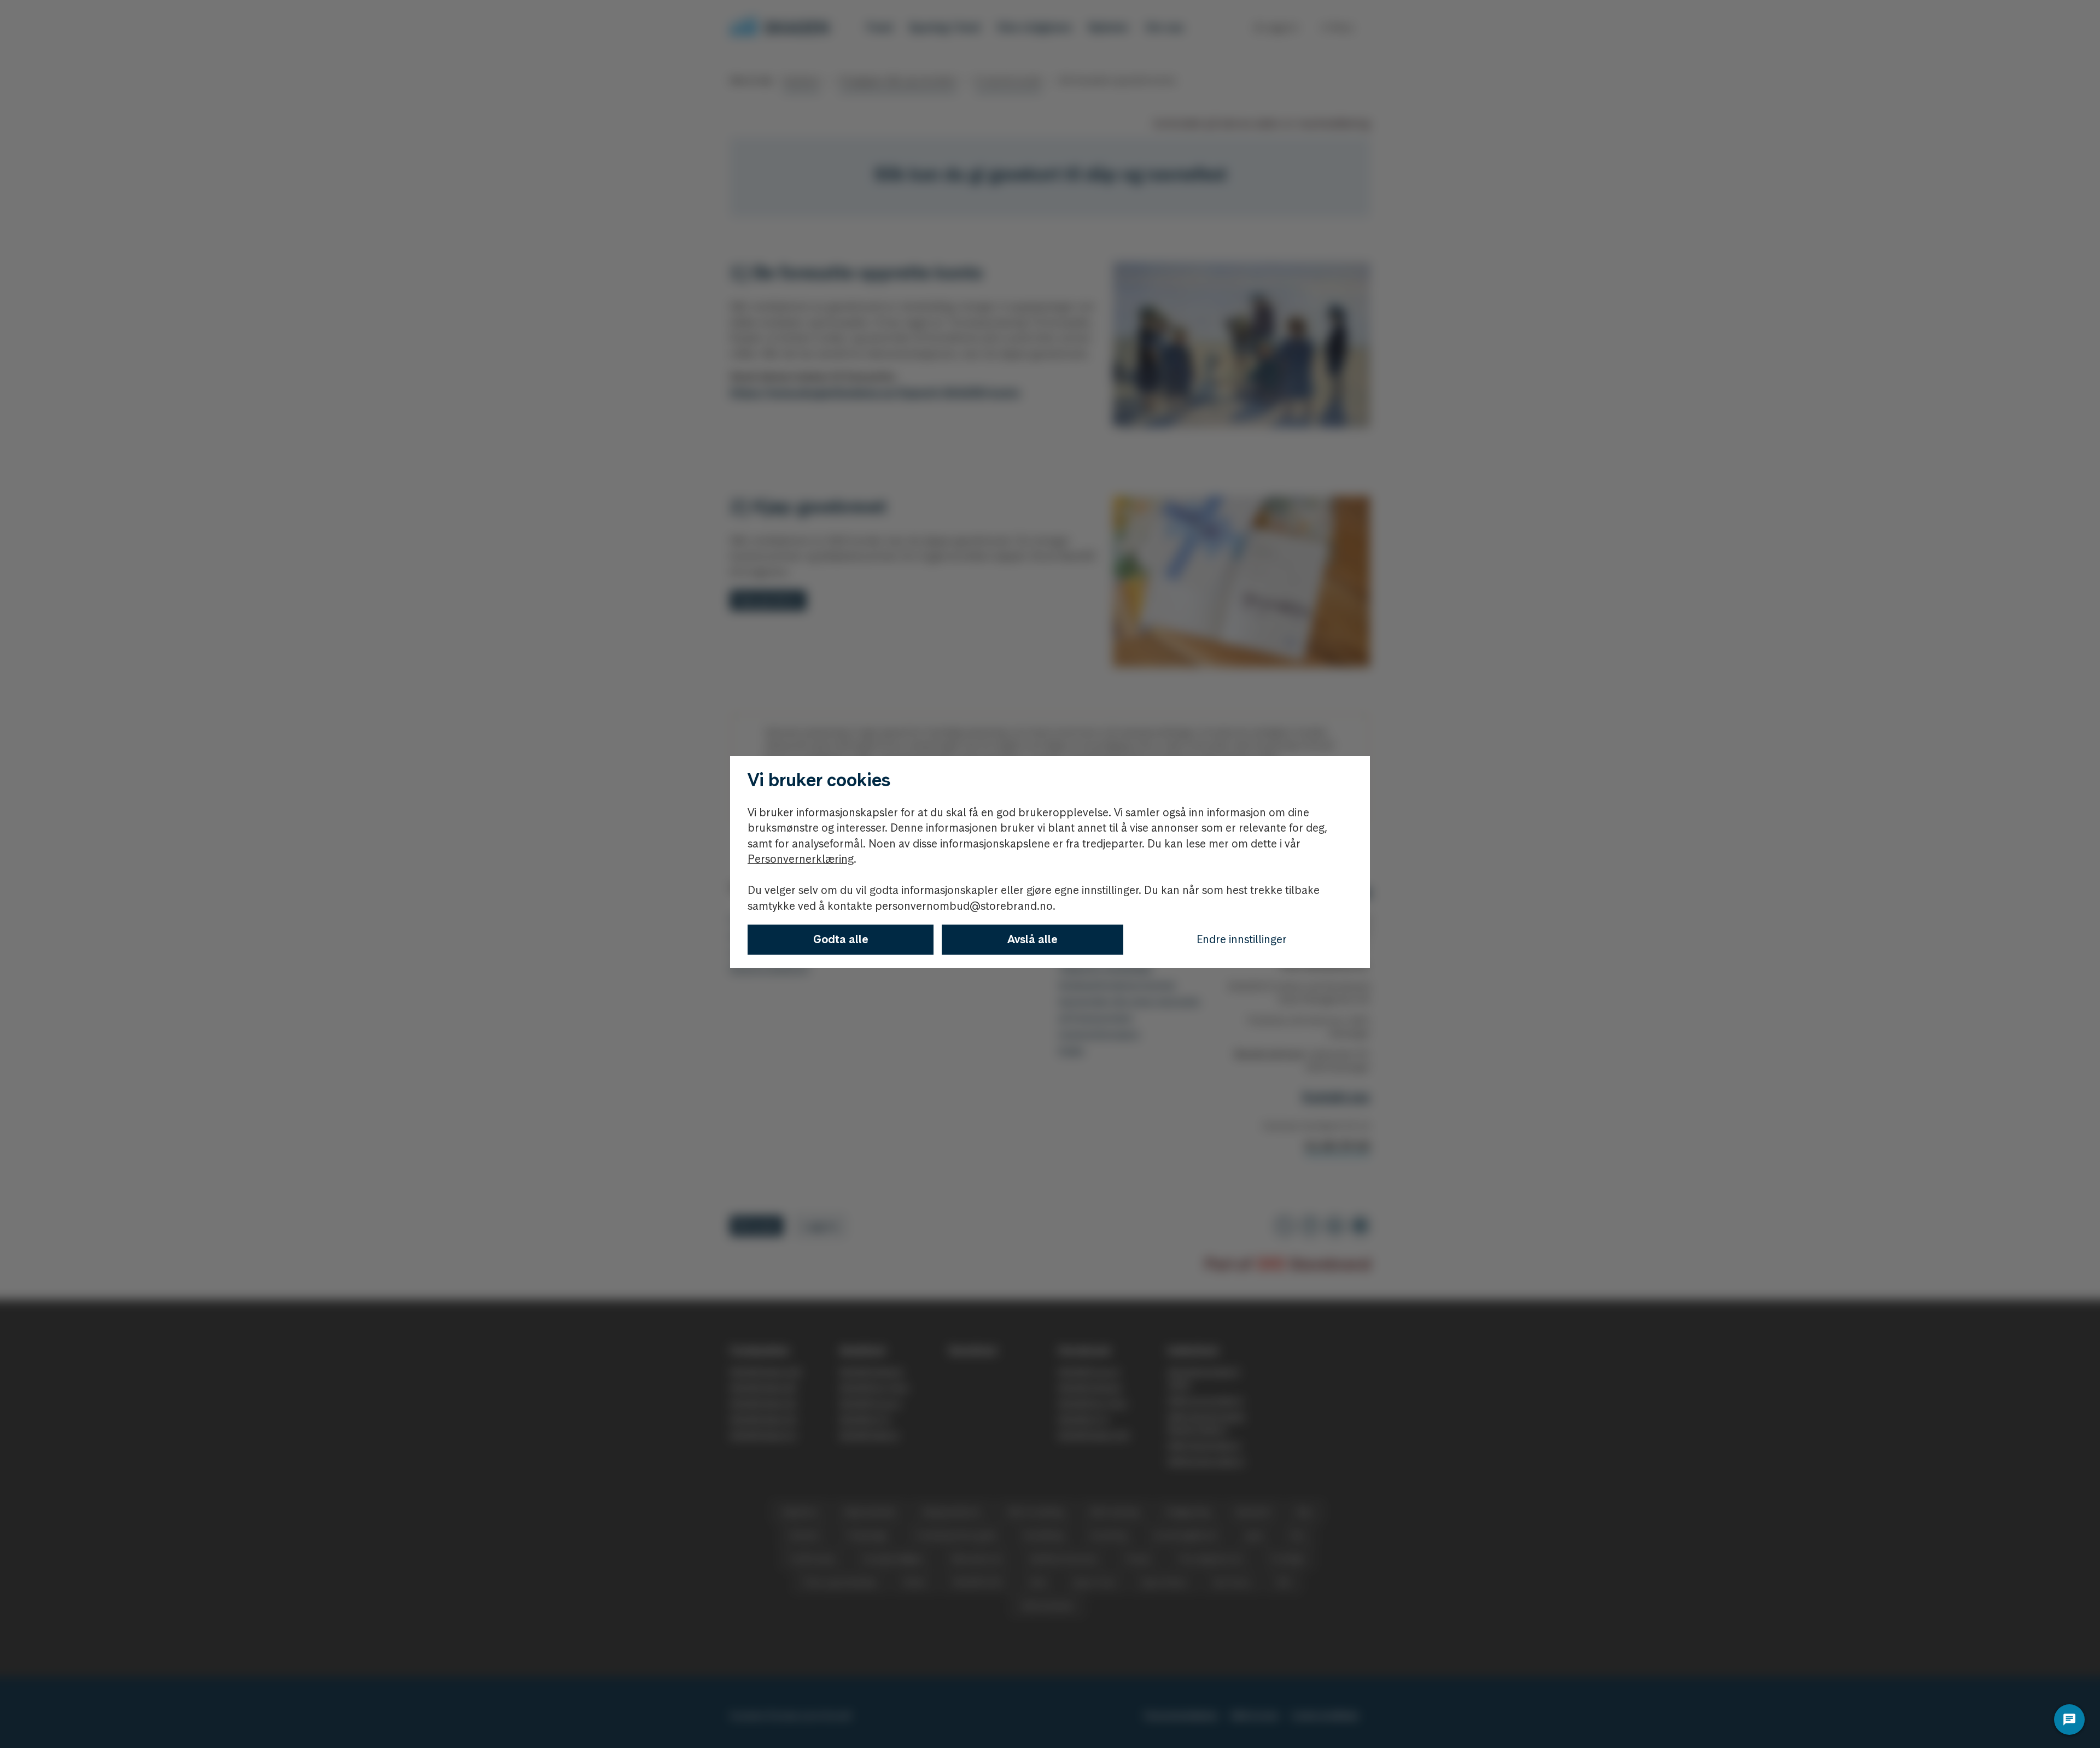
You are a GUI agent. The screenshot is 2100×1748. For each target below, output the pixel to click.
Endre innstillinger (1242, 939)
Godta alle (841, 939)
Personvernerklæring (801, 859)
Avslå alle (1032, 939)
